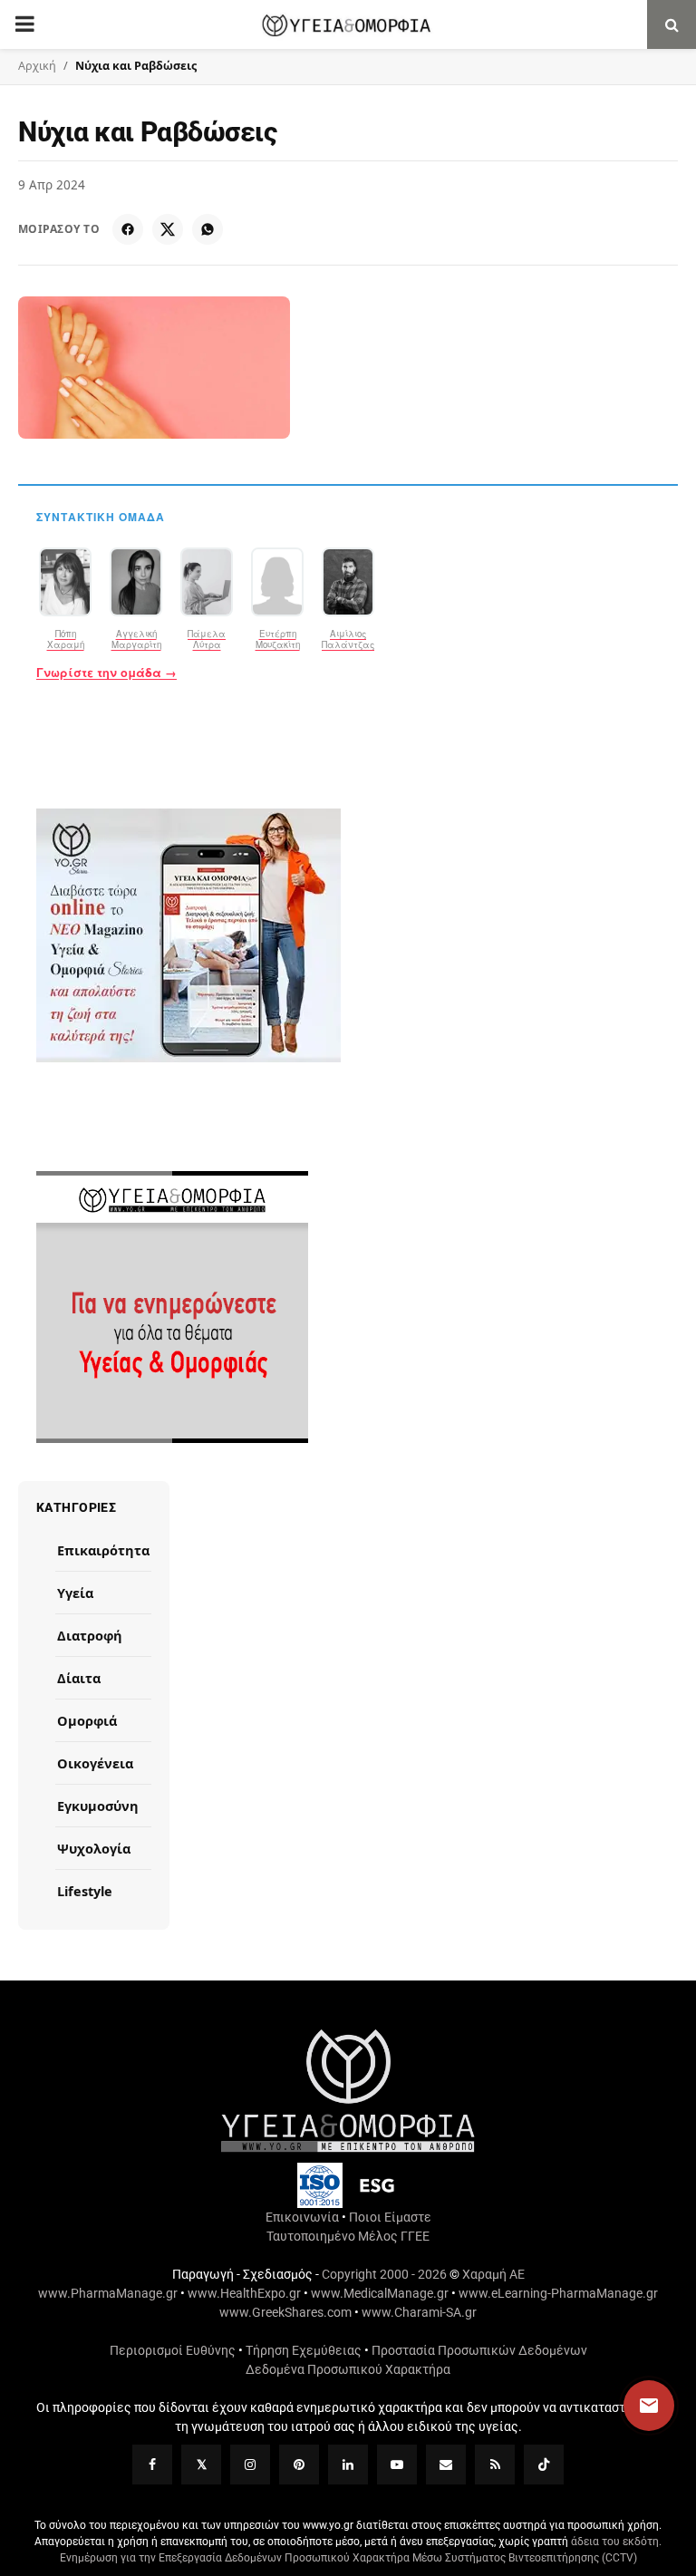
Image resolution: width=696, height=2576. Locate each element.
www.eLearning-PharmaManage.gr (558, 2293)
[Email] (446, 2465)
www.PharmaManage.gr (108, 2293)
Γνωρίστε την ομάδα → (106, 673)
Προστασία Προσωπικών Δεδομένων (479, 2350)
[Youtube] (397, 2465)
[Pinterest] (299, 2465)
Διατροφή (90, 1635)
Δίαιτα (79, 1678)
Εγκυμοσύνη (98, 1806)
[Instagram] (250, 2465)
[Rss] (495, 2465)
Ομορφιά (87, 1720)
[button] (632, 2406)
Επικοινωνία (302, 2217)
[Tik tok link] (544, 2465)
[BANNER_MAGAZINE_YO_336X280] (348, 935)
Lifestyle (85, 1891)
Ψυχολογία (94, 1848)
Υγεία (75, 1593)
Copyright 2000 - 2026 (384, 2274)
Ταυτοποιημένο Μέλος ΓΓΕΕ (348, 2236)
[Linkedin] (348, 2465)
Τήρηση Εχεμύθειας (304, 2350)
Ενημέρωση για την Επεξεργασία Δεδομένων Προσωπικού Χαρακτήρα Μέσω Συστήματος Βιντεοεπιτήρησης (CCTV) (348, 2558)
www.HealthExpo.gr (244, 2293)
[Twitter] (201, 2465)
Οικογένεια (95, 1763)
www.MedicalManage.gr (380, 2293)
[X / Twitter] (168, 229)
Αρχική (37, 66)
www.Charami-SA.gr (419, 2312)
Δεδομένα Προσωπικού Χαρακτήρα (348, 2369)
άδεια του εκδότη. (616, 2542)
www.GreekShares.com (285, 2312)
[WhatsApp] (208, 229)
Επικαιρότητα (103, 1550)
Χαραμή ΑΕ (493, 2274)
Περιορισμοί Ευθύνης (173, 2350)
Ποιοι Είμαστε (390, 2217)
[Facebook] (128, 229)
